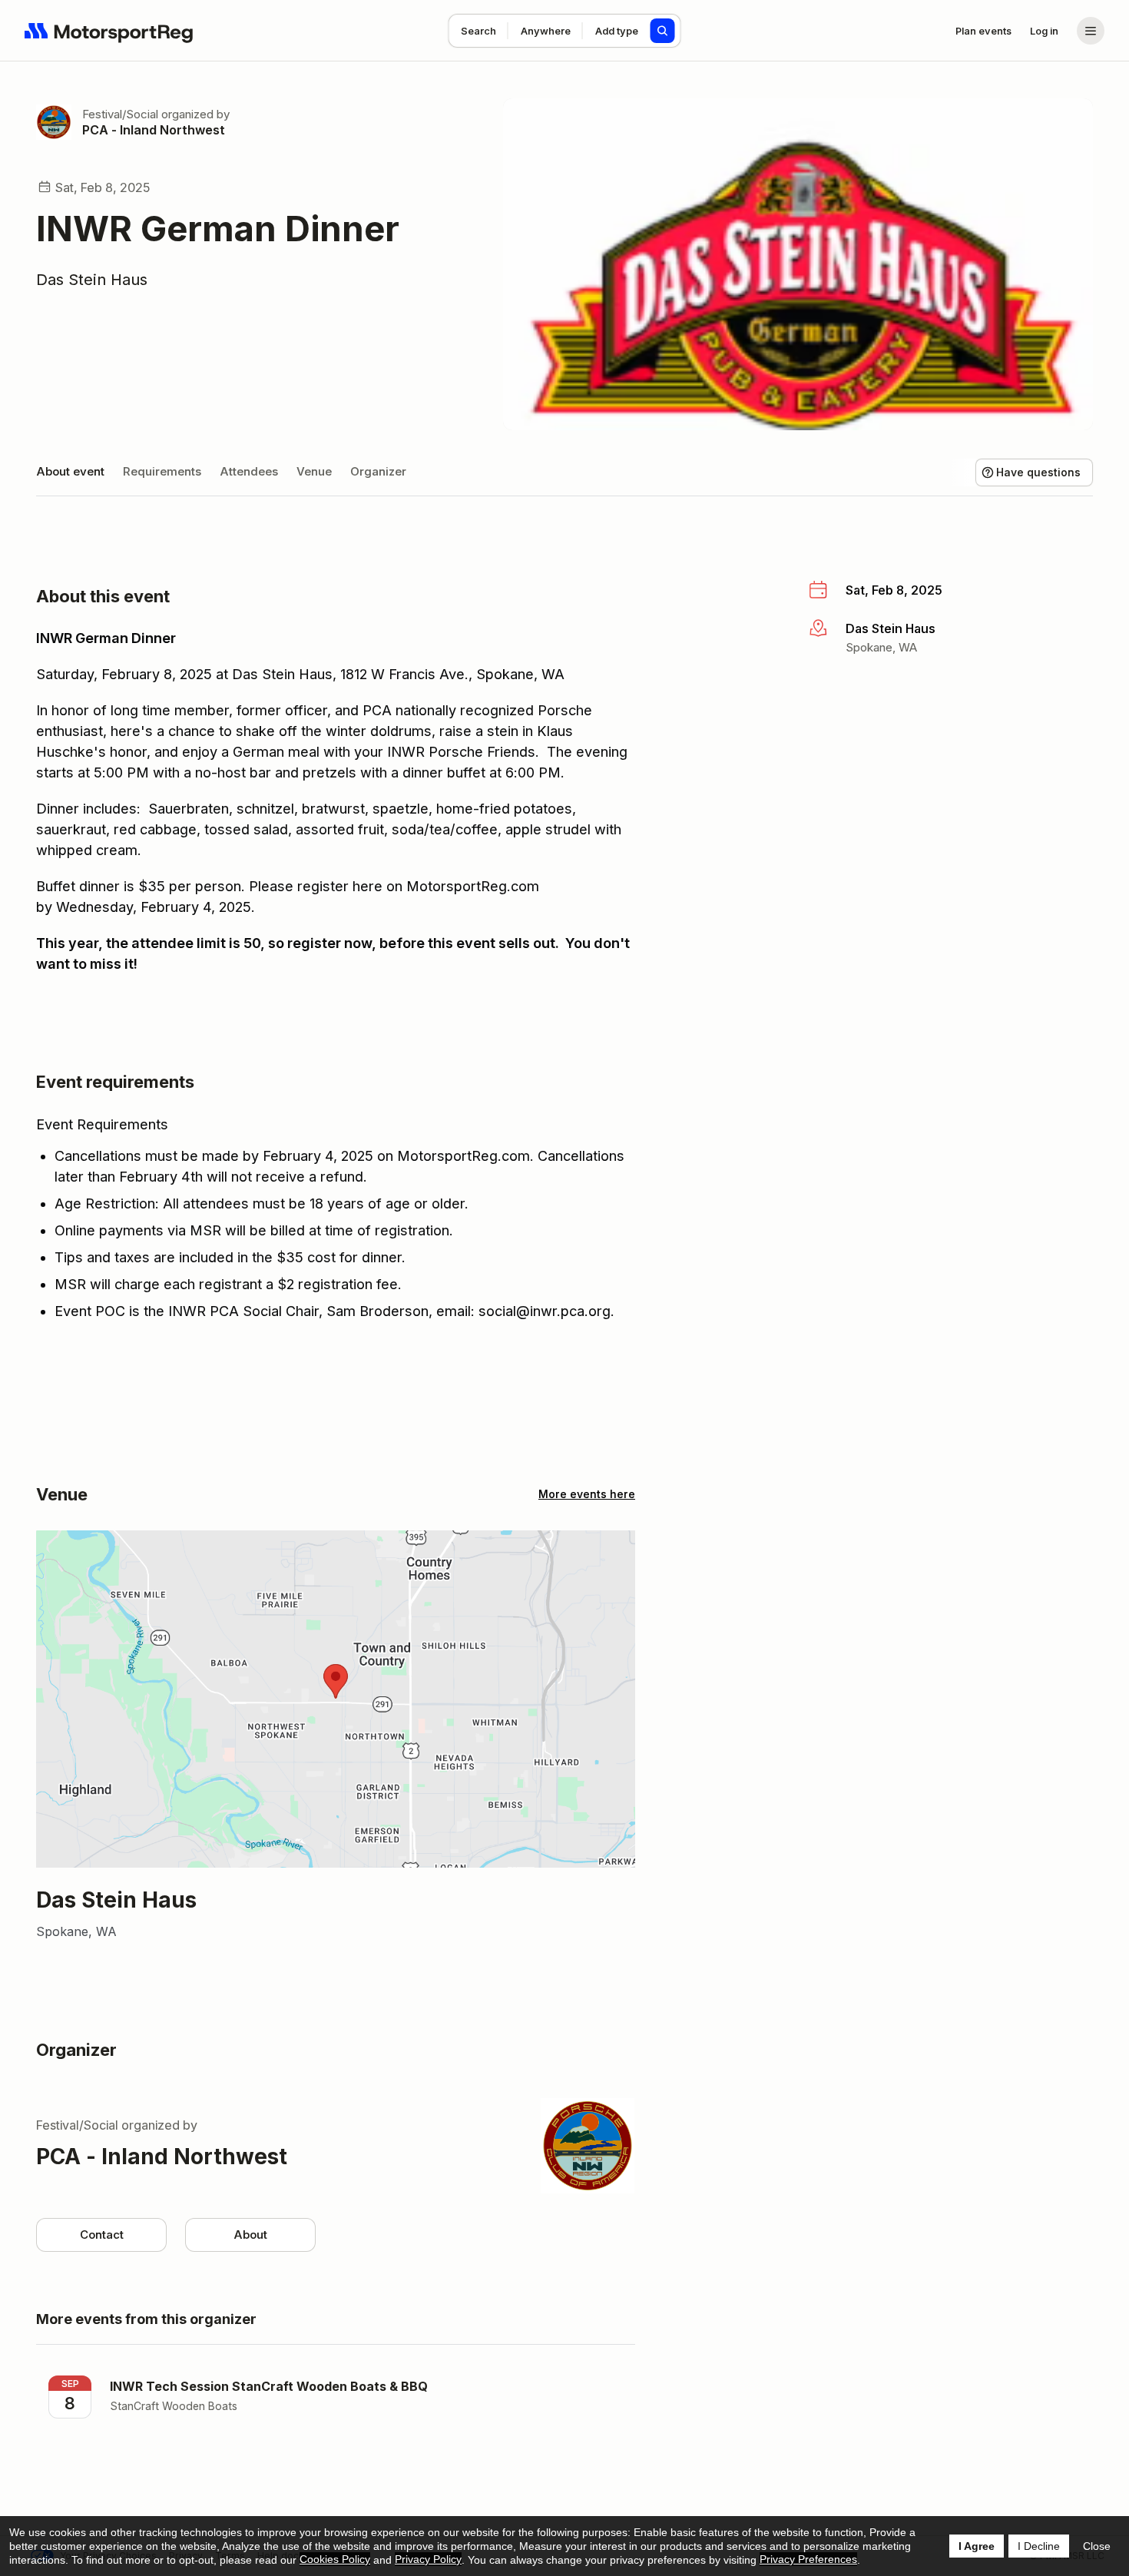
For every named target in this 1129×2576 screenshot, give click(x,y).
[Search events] (663, 31)
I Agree (977, 2546)
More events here (587, 1494)
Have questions (1038, 472)
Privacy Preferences (808, 2559)
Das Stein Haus (92, 280)
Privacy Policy (428, 2559)
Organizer (378, 471)
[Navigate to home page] (109, 31)
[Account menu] (1091, 31)
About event (70, 471)
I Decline (1039, 2546)
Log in (1044, 31)
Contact (102, 2235)
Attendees (249, 471)
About (250, 2235)
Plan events (983, 31)
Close (1097, 2546)
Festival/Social (120, 114)
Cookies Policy (335, 2559)
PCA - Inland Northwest (154, 130)
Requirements (162, 471)
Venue (314, 471)
